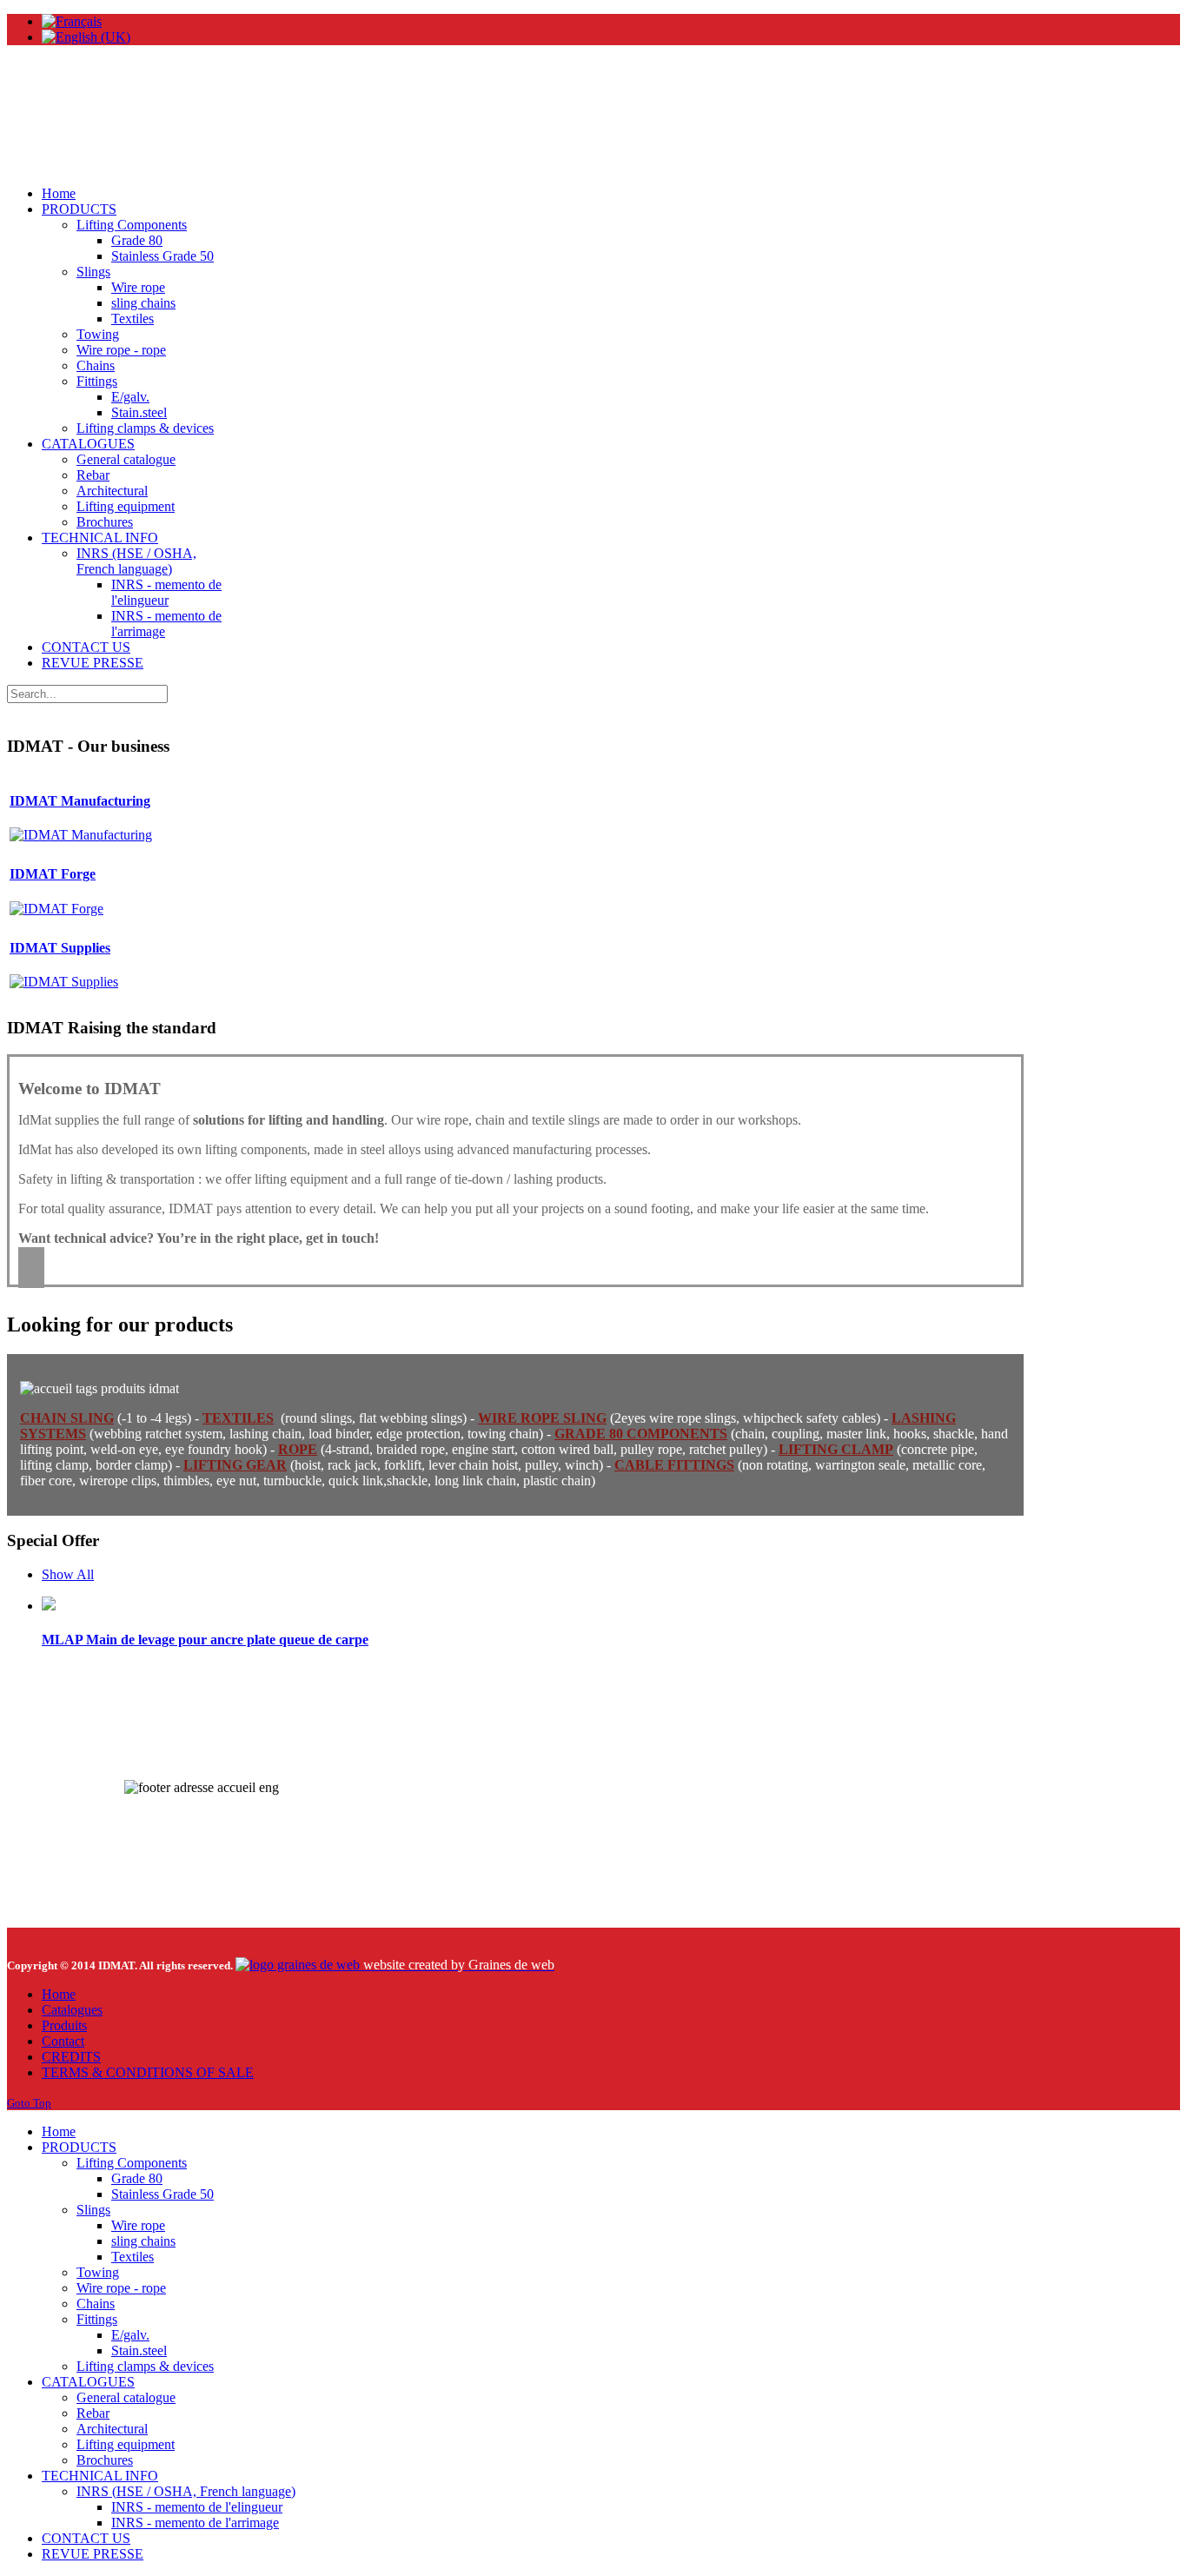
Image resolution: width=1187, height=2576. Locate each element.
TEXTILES (238, 1418)
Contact (63, 2041)
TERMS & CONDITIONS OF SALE (148, 2072)
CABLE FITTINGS (674, 1465)
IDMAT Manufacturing (80, 801)
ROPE (298, 1449)
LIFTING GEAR (235, 1465)
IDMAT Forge (53, 874)
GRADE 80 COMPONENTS (641, 1434)
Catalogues (72, 2010)
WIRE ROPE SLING (542, 1418)
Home (59, 1994)
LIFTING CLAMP (836, 1449)
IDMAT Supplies (60, 948)
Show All (68, 1574)
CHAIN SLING (67, 1418)
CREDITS (71, 2057)
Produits (64, 2025)
